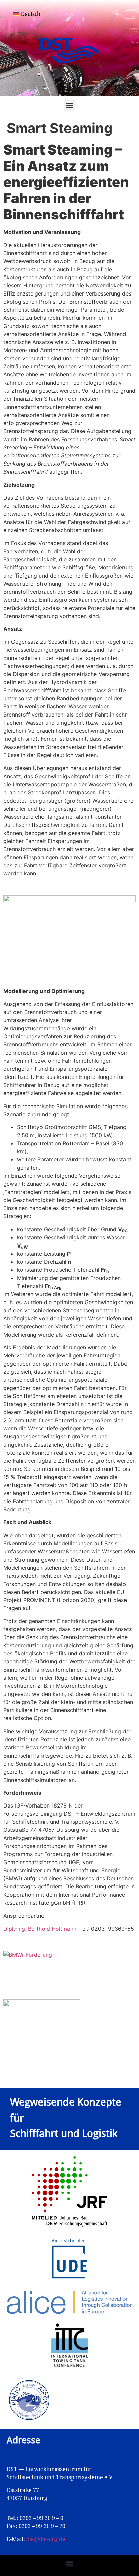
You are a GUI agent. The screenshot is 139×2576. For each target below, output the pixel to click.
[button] (70, 105)
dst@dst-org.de (46, 2539)
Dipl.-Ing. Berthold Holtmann (40, 1929)
